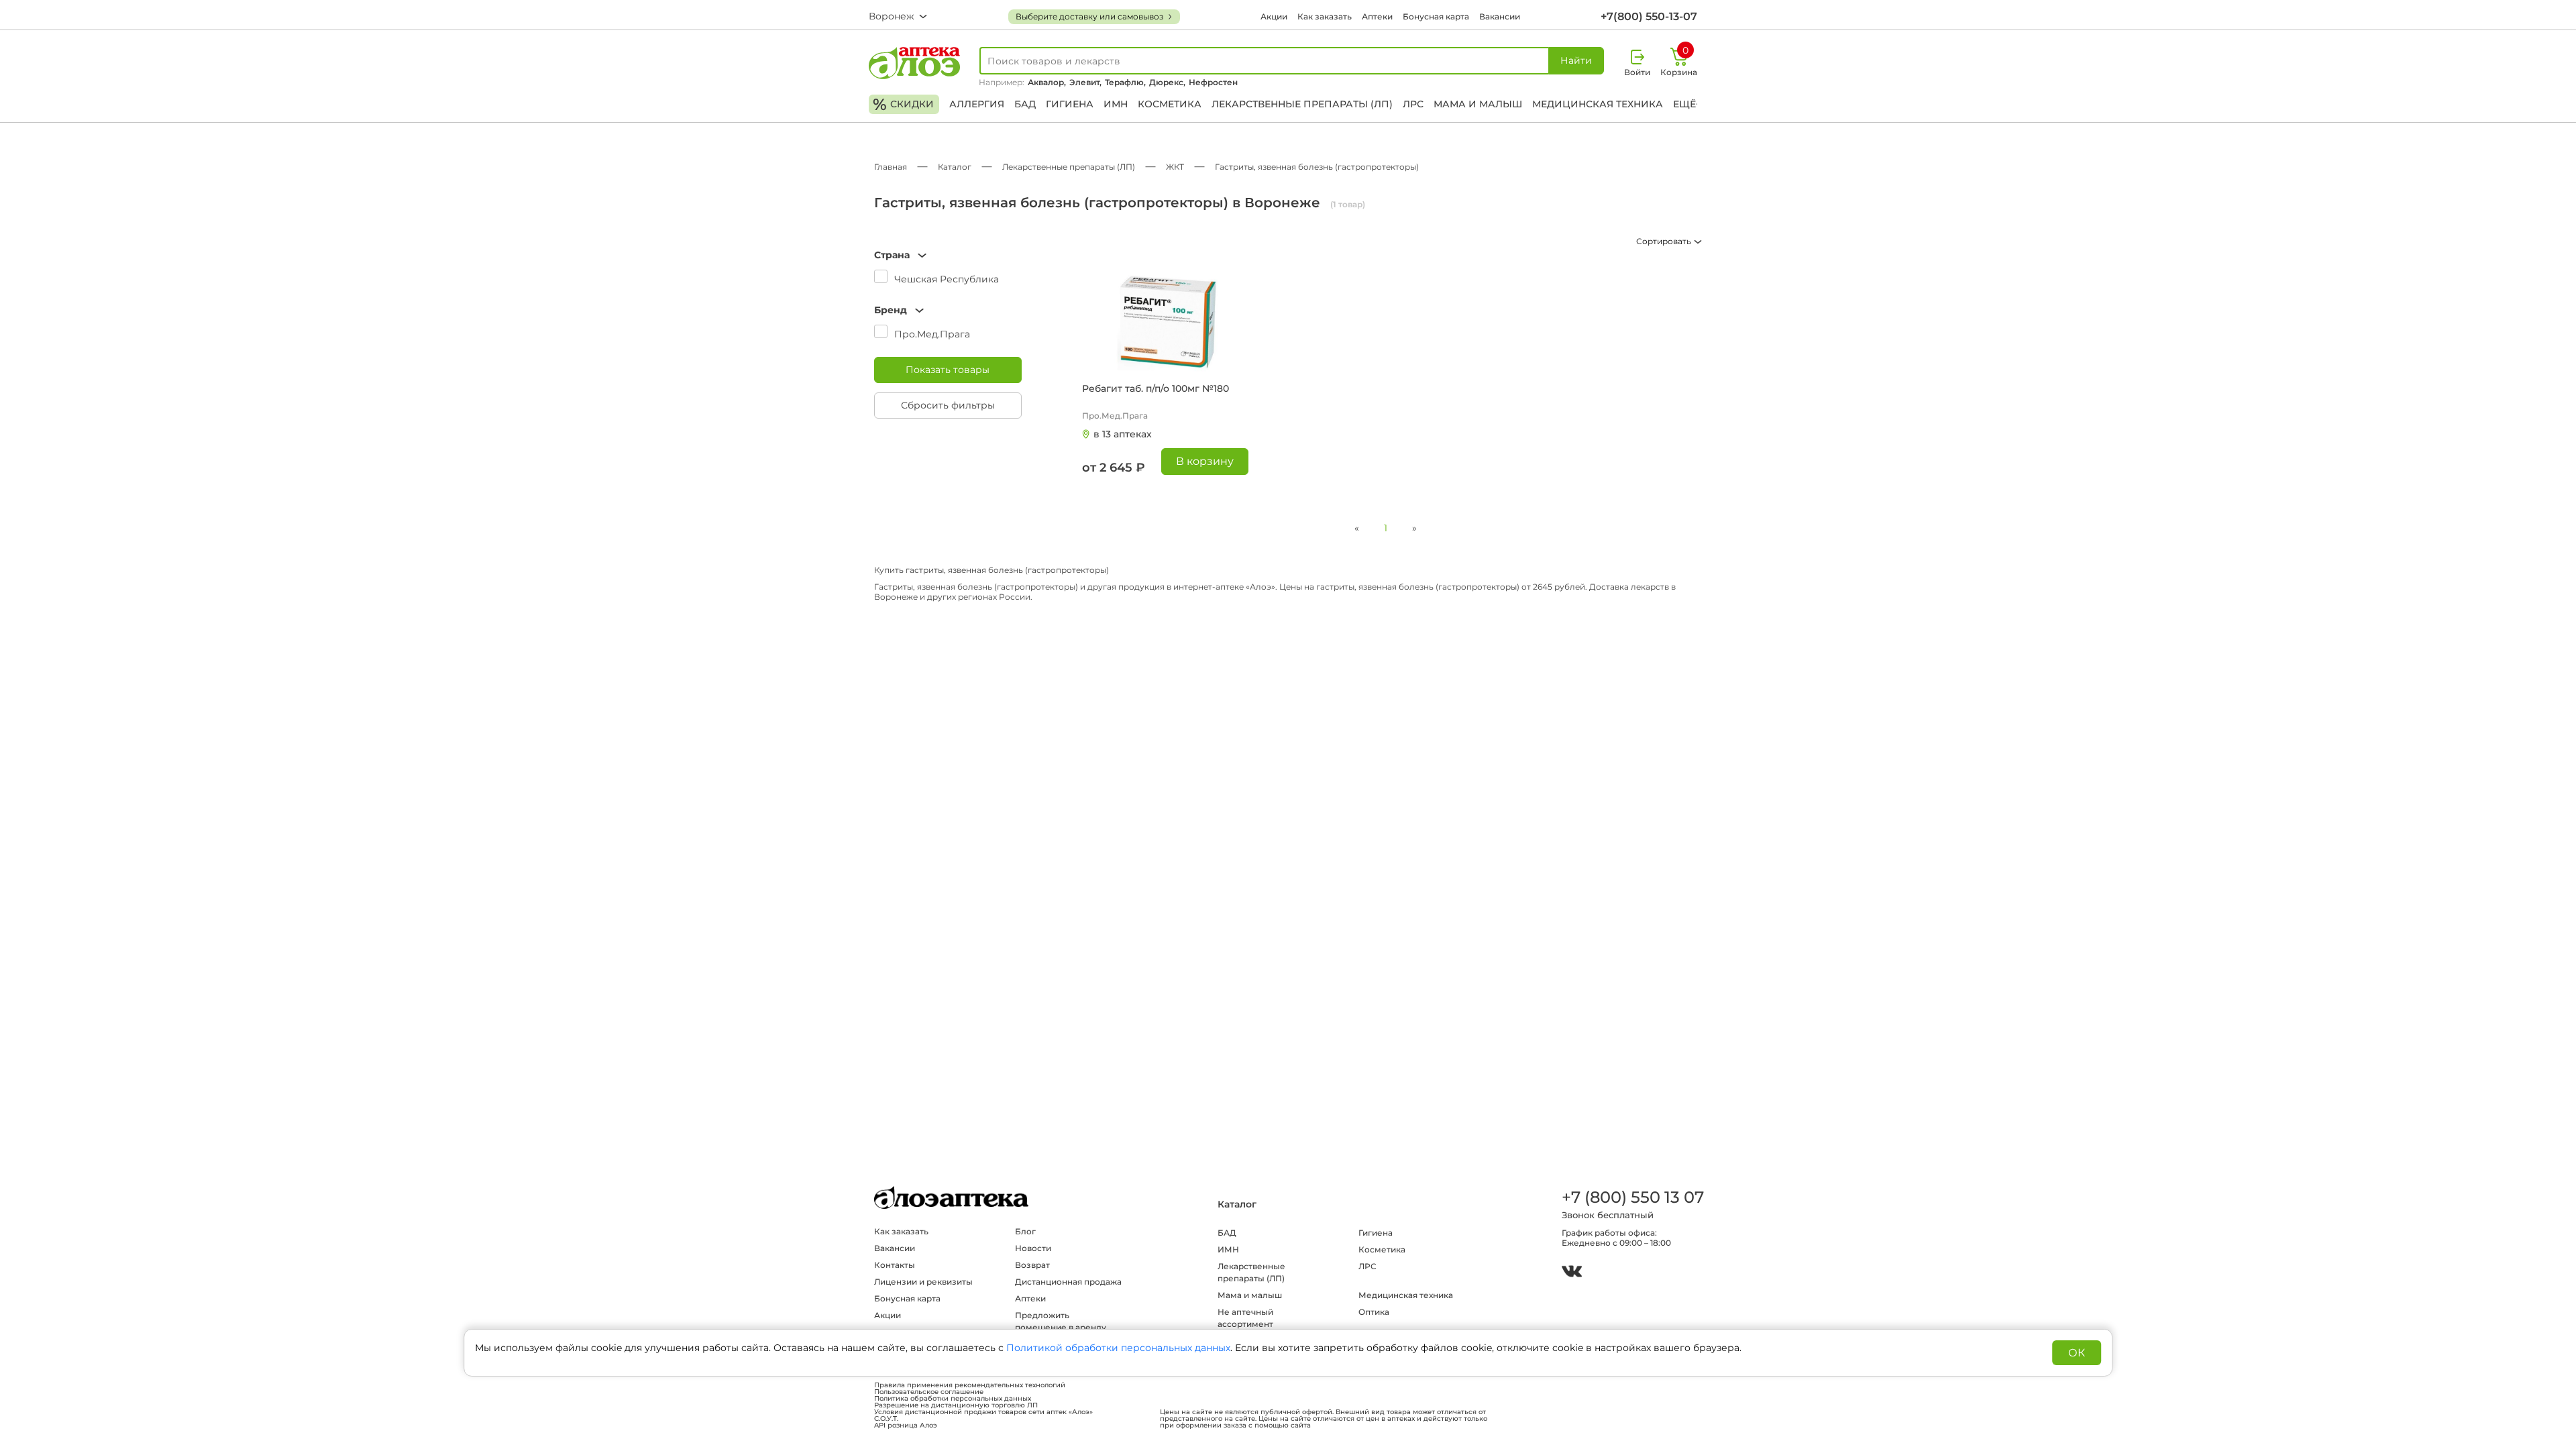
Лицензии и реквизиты (923, 1282)
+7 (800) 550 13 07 (1632, 1197)
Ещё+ (1687, 104)
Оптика (1374, 1312)
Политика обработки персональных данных (953, 1399)
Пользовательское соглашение (929, 1392)
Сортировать (1665, 241)
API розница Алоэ (906, 1426)
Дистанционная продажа (1068, 1282)
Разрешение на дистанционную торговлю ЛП (956, 1405)
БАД (1025, 104)
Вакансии (1500, 16)
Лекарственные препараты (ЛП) (1302, 104)
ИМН (1116, 104)
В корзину (1205, 461)
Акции (1274, 16)
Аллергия (977, 104)
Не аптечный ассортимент (1245, 1318)
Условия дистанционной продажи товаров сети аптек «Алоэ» (983, 1412)
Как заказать (1325, 16)
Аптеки (1377, 16)
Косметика (1170, 104)
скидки (903, 104)
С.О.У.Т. (886, 1419)
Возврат (1032, 1265)
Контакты (895, 1265)
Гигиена (1070, 104)
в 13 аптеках (1123, 434)
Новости (1033, 1248)
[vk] (1572, 1273)
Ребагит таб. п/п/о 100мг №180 (1156, 388)
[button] (948, 255)
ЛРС (1413, 104)
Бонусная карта (1436, 16)
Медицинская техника (1598, 104)
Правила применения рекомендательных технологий (970, 1385)
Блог (1025, 1231)
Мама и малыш (1478, 104)
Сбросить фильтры (948, 405)
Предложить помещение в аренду (1061, 1321)
